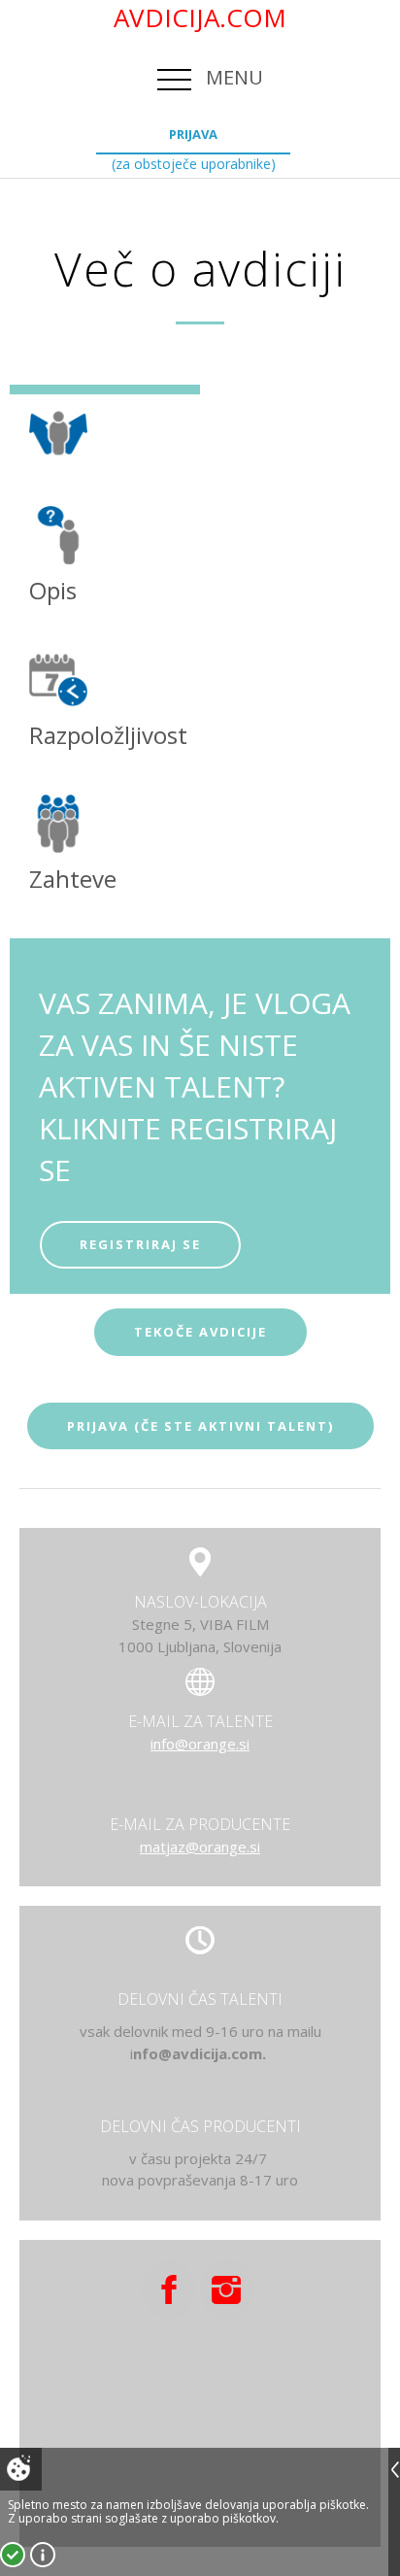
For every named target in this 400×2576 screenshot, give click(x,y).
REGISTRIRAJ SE (140, 1244)
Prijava (193, 134)
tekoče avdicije (200, 1332)
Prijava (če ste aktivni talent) (200, 1426)
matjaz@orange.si (200, 1847)
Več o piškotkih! (43, 2555)
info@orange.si (200, 1744)
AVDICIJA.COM (200, 17)
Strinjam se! (13, 2555)
